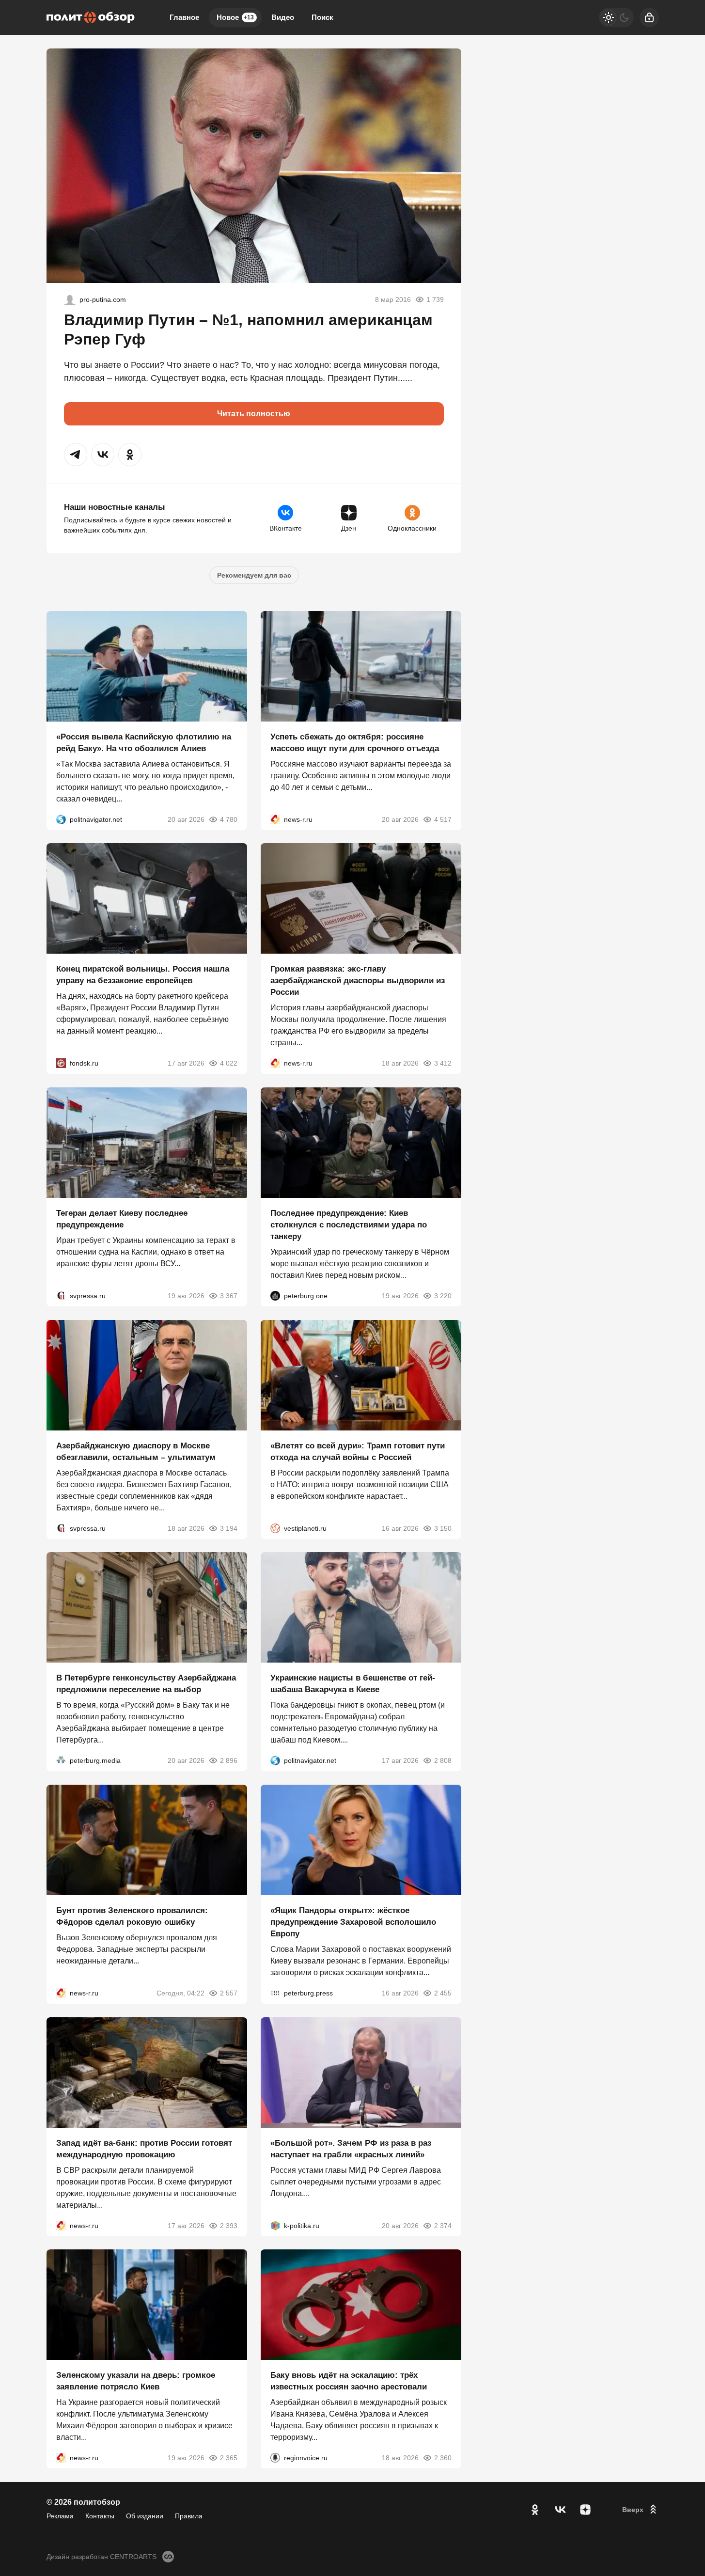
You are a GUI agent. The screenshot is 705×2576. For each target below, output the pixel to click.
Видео (283, 17)
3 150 (443, 1528)
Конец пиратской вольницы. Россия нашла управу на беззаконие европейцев (143, 975)
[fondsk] (61, 1063)
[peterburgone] (275, 1296)
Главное (184, 17)
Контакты (100, 2516)
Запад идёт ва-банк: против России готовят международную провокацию (144, 2148)
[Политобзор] (91, 17)
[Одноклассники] (535, 2510)
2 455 (443, 1993)
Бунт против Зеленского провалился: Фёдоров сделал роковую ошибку (132, 1916)
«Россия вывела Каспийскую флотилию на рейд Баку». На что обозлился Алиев (144, 742)
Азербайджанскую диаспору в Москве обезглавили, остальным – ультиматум (136, 1451)
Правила (189, 2516)
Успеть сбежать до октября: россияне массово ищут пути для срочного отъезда (355, 742)
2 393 (229, 2225)
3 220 (443, 1296)
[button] (76, 455)
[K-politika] (275, 2225)
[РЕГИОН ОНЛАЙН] (275, 819)
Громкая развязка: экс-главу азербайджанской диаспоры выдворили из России (358, 981)
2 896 (229, 1760)
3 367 (229, 1296)
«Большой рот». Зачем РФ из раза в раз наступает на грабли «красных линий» (351, 2148)
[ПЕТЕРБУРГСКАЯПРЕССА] (275, 1993)
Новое (235, 17)
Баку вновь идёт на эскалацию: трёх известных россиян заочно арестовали (349, 2381)
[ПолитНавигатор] (61, 819)
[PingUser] (70, 299)
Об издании (145, 2516)
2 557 (229, 1993)
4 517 (443, 819)
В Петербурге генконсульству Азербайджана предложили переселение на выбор (146, 1684)
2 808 (443, 1760)
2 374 (443, 2225)
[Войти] (649, 17)
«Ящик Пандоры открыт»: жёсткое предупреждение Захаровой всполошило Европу (353, 1922)
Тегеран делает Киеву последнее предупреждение (122, 1219)
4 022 (229, 1063)
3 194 (229, 1528)
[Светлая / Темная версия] (616, 17)
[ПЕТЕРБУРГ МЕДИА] (61, 1760)
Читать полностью (254, 414)
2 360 (443, 2458)
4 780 (229, 819)
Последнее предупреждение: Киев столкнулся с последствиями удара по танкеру (349, 1225)
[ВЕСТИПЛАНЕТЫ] (275, 1528)
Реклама (60, 2516)
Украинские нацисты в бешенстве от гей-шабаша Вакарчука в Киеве (353, 1684)
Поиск (322, 17)
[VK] (560, 2510)
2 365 (229, 2458)
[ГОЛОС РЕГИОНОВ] (275, 2458)
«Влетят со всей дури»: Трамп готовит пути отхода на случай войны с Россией (358, 1451)
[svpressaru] (61, 1296)
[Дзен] (585, 2510)
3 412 (443, 1063)
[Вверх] (641, 2510)
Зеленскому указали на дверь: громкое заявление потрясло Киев (136, 2381)
